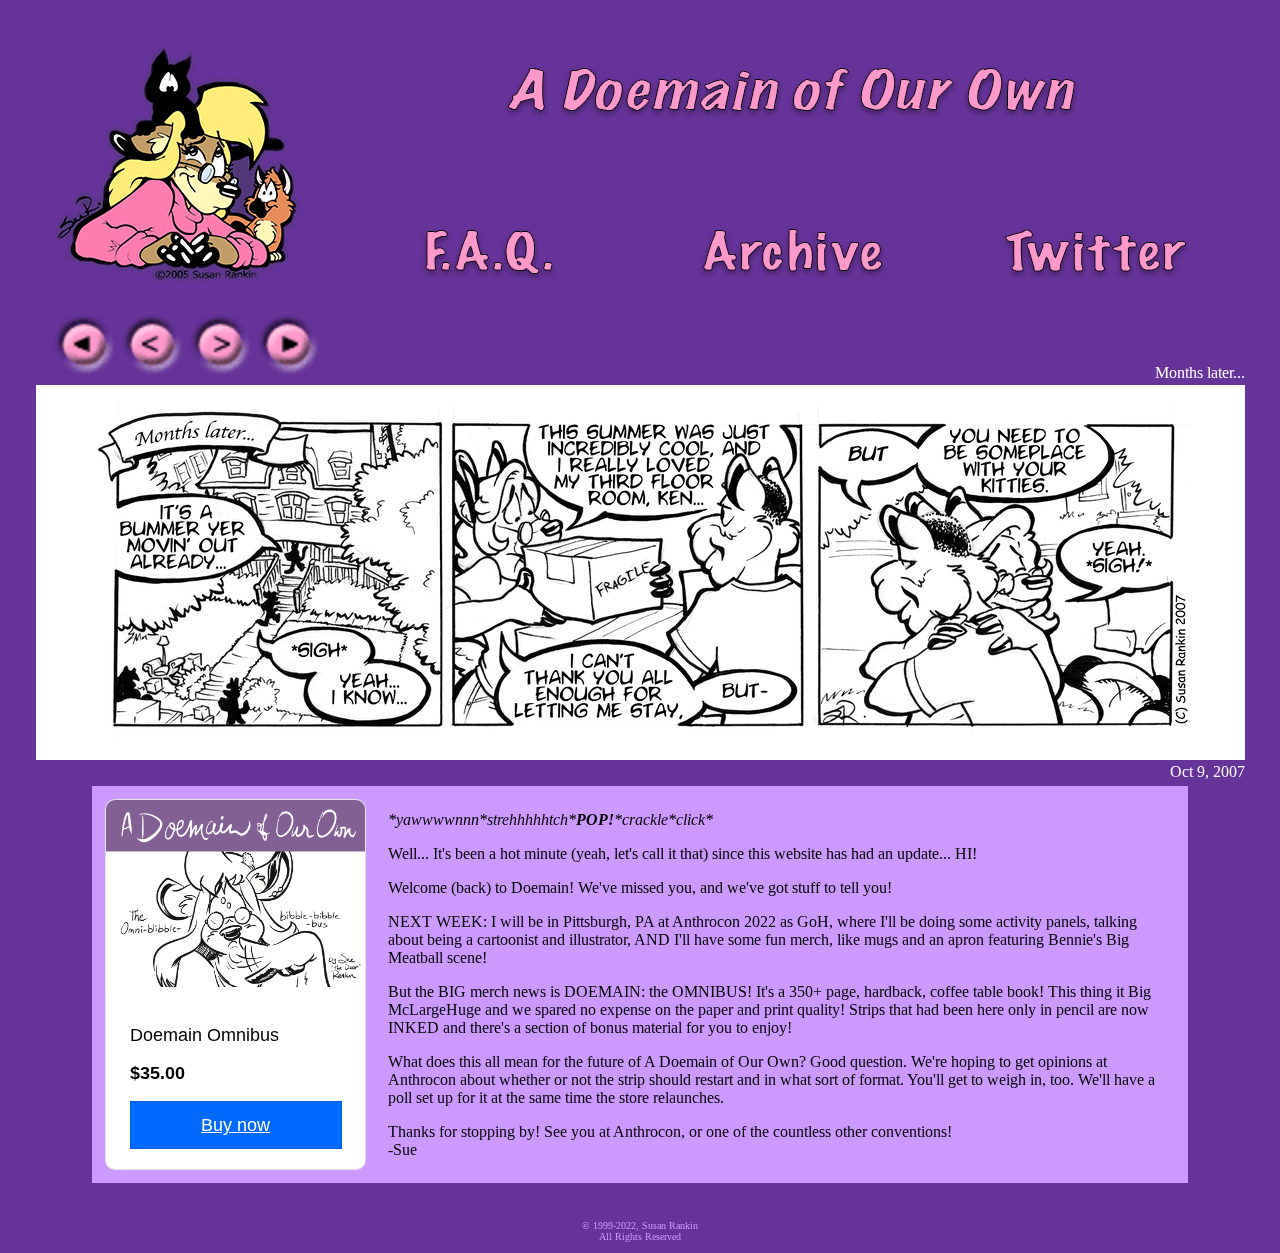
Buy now (235, 1125)
